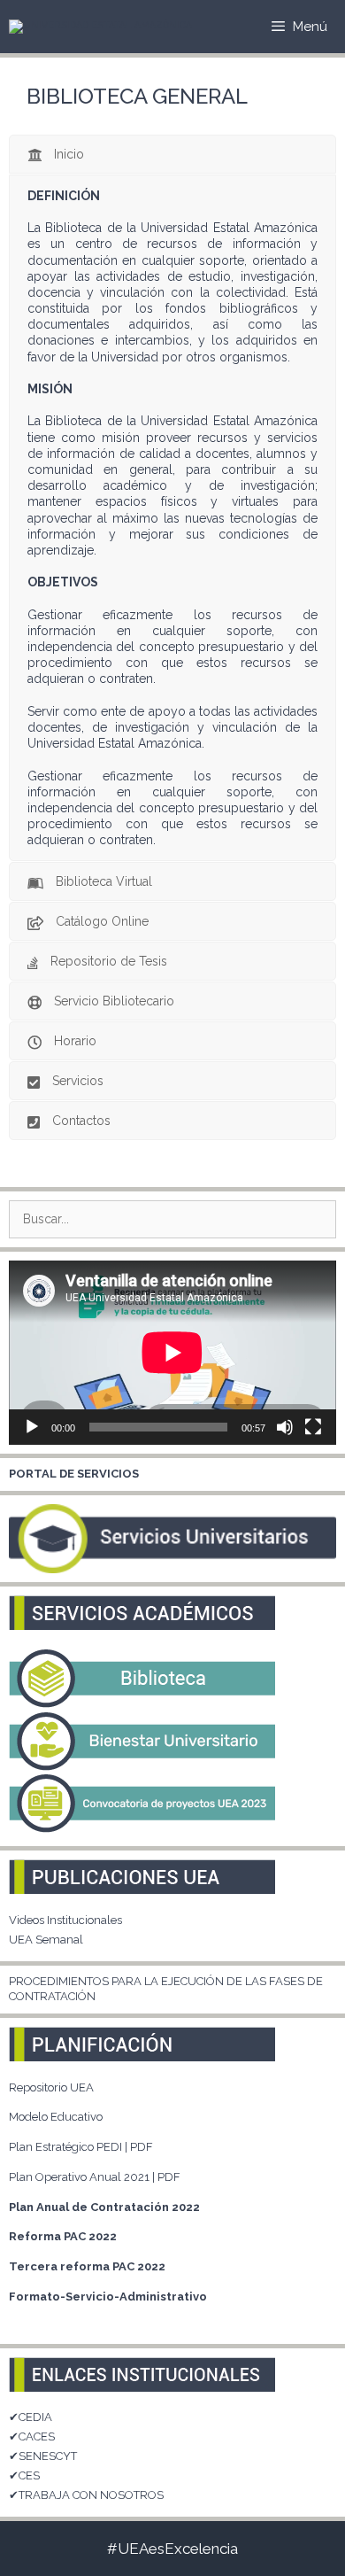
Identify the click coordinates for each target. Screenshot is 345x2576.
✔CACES (32, 2436)
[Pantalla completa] (313, 1427)
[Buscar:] (172, 1219)
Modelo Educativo (56, 2117)
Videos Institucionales (65, 1920)
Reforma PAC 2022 (63, 2236)
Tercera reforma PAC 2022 (87, 2266)
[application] (172, 1353)
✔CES (24, 2475)
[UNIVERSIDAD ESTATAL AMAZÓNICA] (100, 27)
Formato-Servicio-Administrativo (108, 2297)
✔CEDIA (31, 2417)
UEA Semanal (46, 1940)
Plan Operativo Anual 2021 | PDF (95, 2177)
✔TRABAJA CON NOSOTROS (86, 2495)
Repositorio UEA (51, 2087)
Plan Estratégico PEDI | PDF (81, 2147)
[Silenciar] (285, 1427)
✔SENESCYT (43, 2456)
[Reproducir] (32, 1427)
